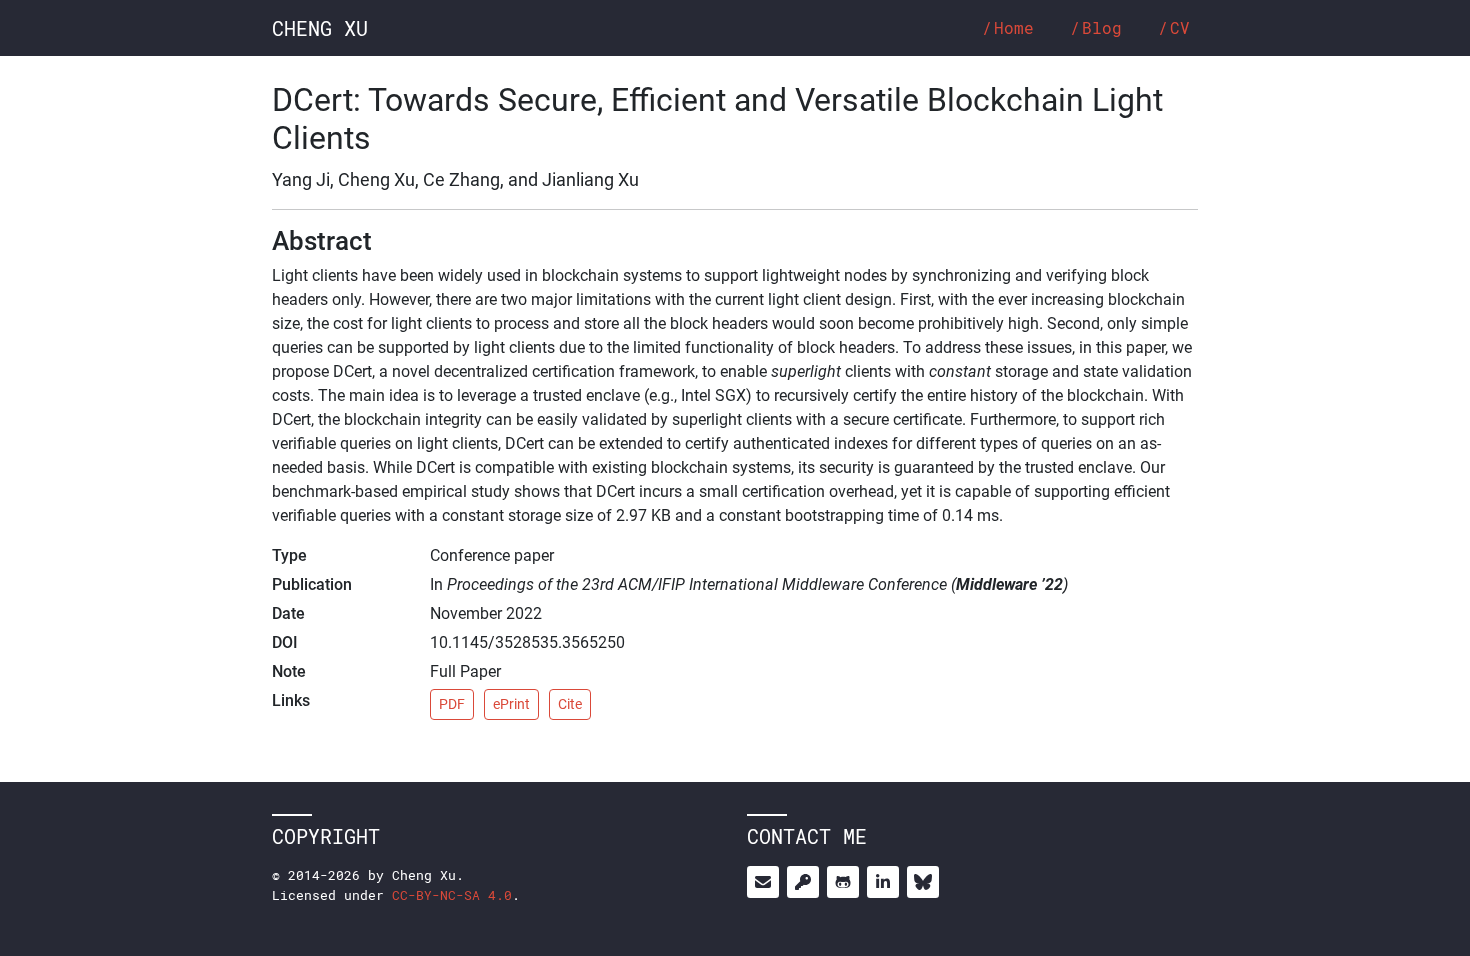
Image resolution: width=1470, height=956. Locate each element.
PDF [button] (452, 704)
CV (1180, 27)
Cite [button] (570, 704)
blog (1102, 27)
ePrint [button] (511, 704)
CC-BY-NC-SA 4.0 (452, 895)
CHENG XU (320, 28)
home (1014, 27)
